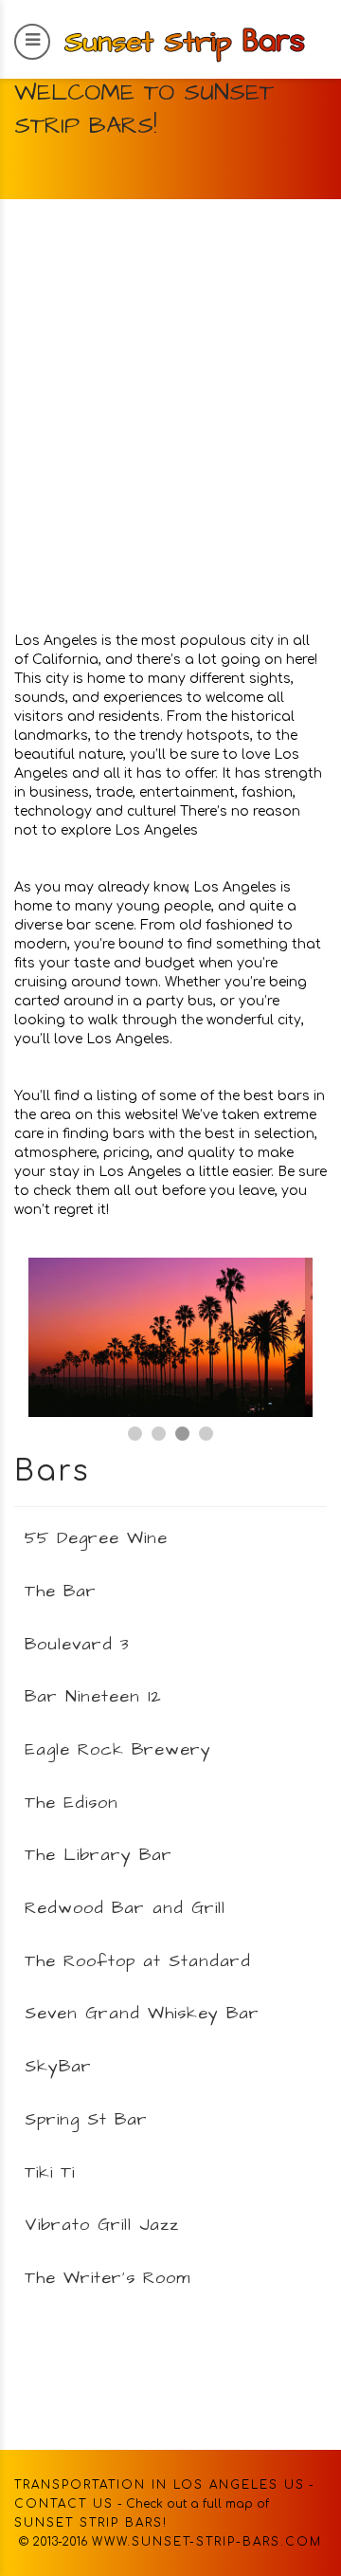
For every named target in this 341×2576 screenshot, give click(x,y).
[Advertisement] (170, 427)
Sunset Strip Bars (89, 2523)
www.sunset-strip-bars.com (207, 2542)
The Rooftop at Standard (138, 1961)
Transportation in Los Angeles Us (160, 2485)
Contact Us (64, 2504)
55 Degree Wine (96, 1538)
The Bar (61, 1591)
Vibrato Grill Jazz (102, 2225)
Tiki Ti (50, 2172)
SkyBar (58, 2066)
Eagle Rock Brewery (118, 1749)
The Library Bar (99, 1855)
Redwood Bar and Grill (125, 1908)
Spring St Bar (86, 2119)
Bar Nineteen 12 (93, 1696)
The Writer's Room (108, 2278)
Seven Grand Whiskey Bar (142, 2013)
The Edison (72, 1803)
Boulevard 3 (77, 1644)
